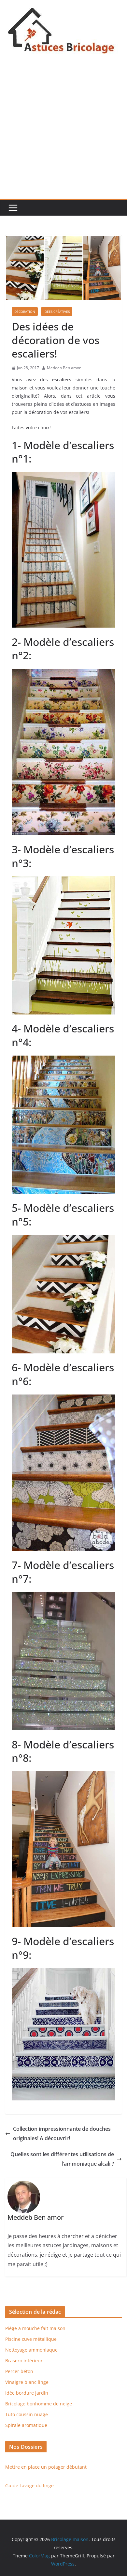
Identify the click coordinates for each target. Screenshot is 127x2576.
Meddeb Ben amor (64, 368)
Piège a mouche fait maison (35, 2328)
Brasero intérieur (24, 2361)
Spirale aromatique (26, 2425)
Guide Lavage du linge (29, 2485)
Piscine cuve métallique (31, 2339)
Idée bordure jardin (27, 2393)
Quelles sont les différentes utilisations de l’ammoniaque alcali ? (62, 2159)
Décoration (25, 312)
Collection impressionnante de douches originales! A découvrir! (62, 2134)
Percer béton (19, 2371)
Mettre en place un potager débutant (46, 2467)
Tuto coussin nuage (27, 2414)
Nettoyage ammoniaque (31, 2350)
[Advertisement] (63, 132)
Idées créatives (57, 312)
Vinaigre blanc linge (27, 2382)
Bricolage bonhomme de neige (39, 2404)
